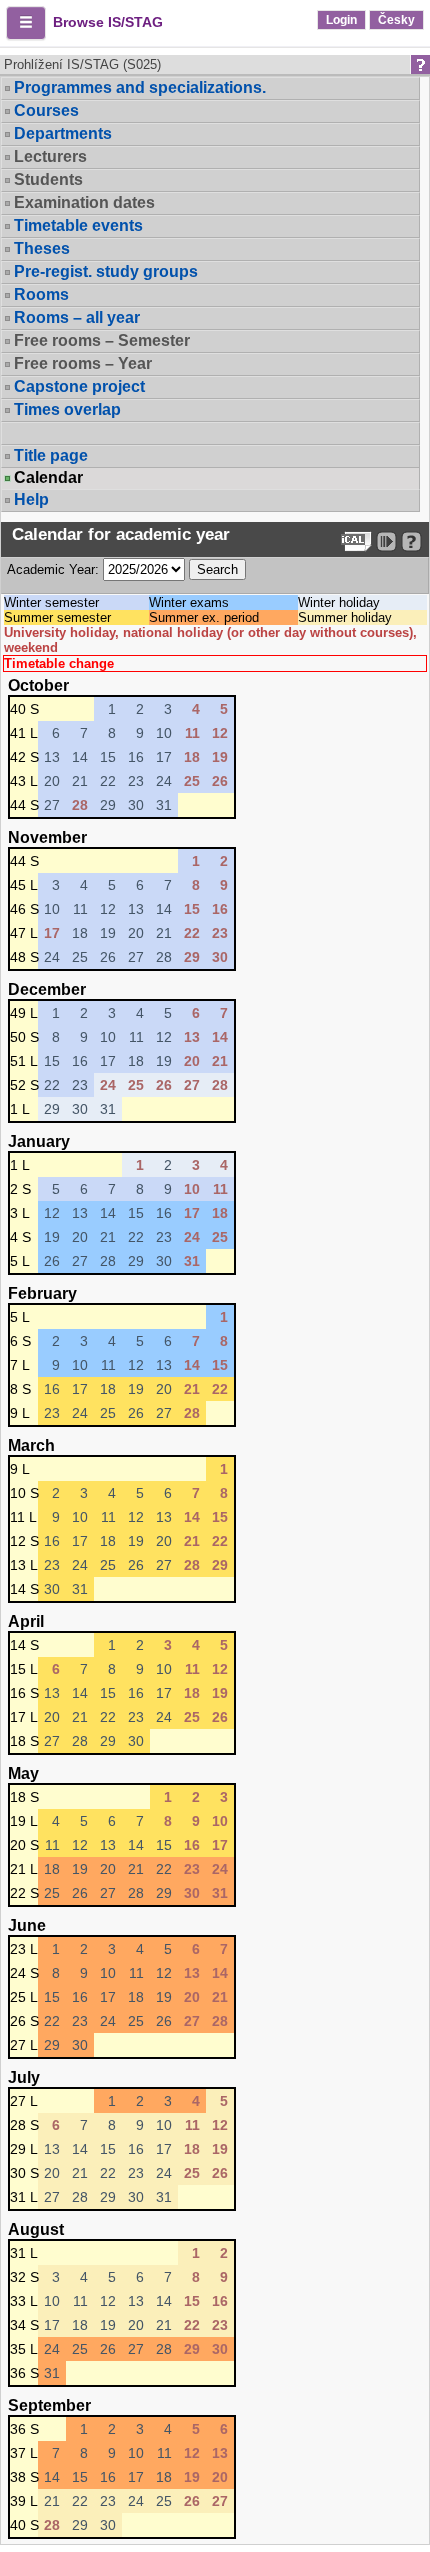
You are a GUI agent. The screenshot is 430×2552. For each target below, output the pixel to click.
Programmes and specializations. (140, 87)
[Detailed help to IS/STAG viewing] (411, 541)
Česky (396, 20)
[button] (26, 23)
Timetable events (78, 225)
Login (341, 20)
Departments (63, 133)
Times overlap (67, 409)
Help (31, 499)
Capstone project (79, 386)
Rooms (41, 294)
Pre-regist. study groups (106, 271)
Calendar (48, 478)
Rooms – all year (77, 317)
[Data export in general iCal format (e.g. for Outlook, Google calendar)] (356, 541)
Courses (46, 110)
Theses (42, 248)
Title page (51, 455)
